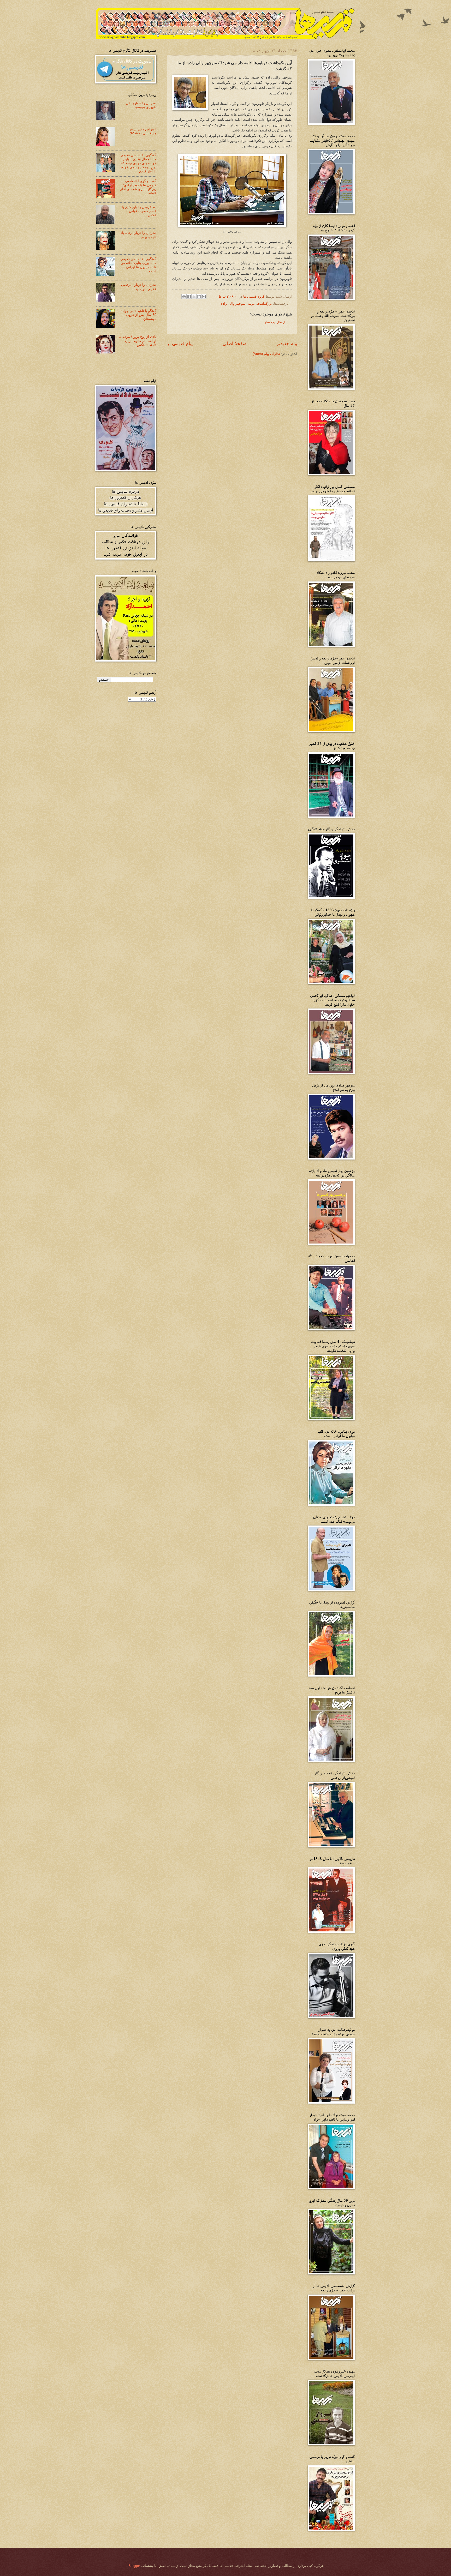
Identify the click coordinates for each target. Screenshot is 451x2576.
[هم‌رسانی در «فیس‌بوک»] (189, 297)
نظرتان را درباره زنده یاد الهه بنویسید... (138, 235)
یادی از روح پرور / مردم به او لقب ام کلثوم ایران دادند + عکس (138, 341)
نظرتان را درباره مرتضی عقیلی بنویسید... (139, 287)
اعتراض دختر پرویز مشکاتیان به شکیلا (143, 131)
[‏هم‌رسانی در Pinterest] (184, 297)
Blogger (134, 2566)
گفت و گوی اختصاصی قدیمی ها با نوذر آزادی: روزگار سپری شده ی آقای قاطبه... (138, 187)
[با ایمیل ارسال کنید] (204, 297)
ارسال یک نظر (275, 322)
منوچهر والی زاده (233, 304)
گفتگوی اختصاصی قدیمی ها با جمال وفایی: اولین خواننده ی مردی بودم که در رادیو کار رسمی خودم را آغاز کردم (138, 163)
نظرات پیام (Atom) (266, 354)
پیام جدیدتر (287, 344)
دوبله (251, 304)
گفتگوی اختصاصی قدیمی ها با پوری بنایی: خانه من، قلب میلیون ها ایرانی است (138, 265)
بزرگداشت (264, 304)
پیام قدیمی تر (180, 344)
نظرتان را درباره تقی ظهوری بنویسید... (141, 105)
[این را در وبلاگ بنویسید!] (199, 297)
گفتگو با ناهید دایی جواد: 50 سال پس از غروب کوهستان (139, 315)
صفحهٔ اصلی (235, 344)
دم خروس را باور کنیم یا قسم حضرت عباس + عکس (139, 211)
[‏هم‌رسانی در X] (194, 297)
